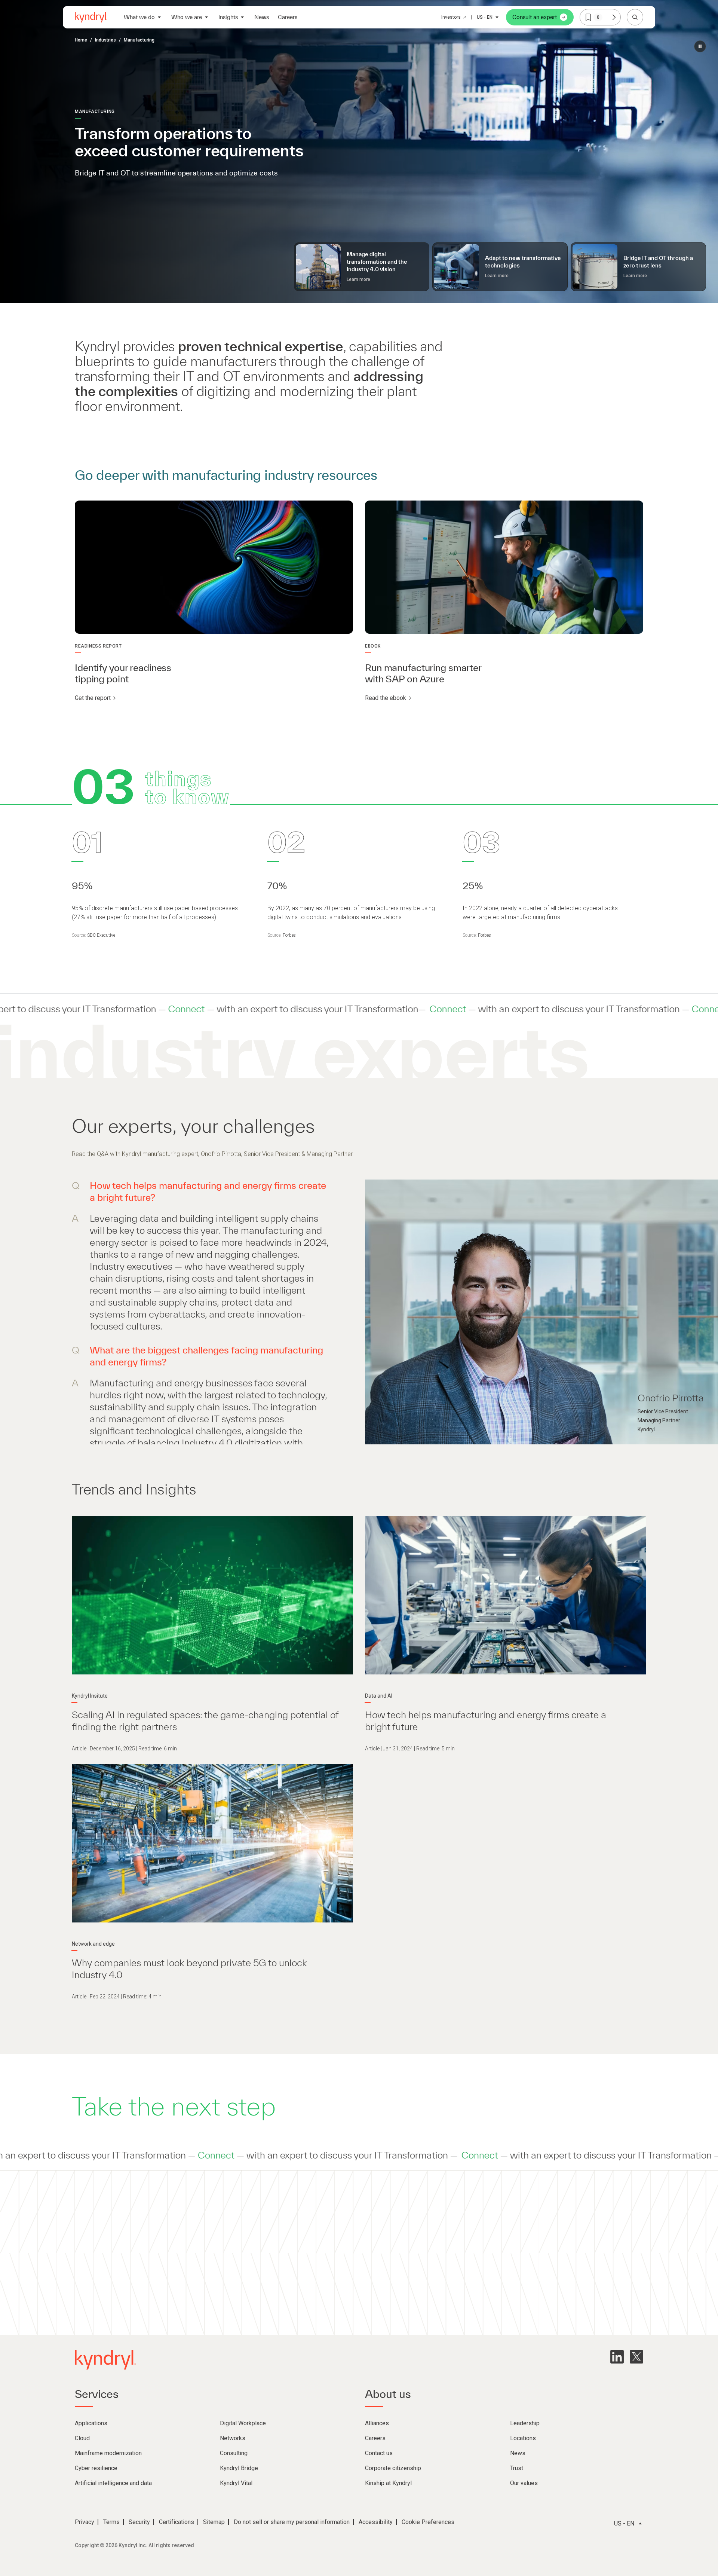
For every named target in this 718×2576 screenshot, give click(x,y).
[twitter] (636, 2357)
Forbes (289, 935)
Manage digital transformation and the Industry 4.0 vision (377, 262)
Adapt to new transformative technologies (523, 262)
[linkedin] (617, 2357)
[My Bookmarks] (614, 17)
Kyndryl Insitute (90, 1696)
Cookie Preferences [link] (428, 2522)
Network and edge (93, 1944)
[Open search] (635, 17)
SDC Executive (101, 935)
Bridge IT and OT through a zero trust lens (658, 262)
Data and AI (379, 1696)
